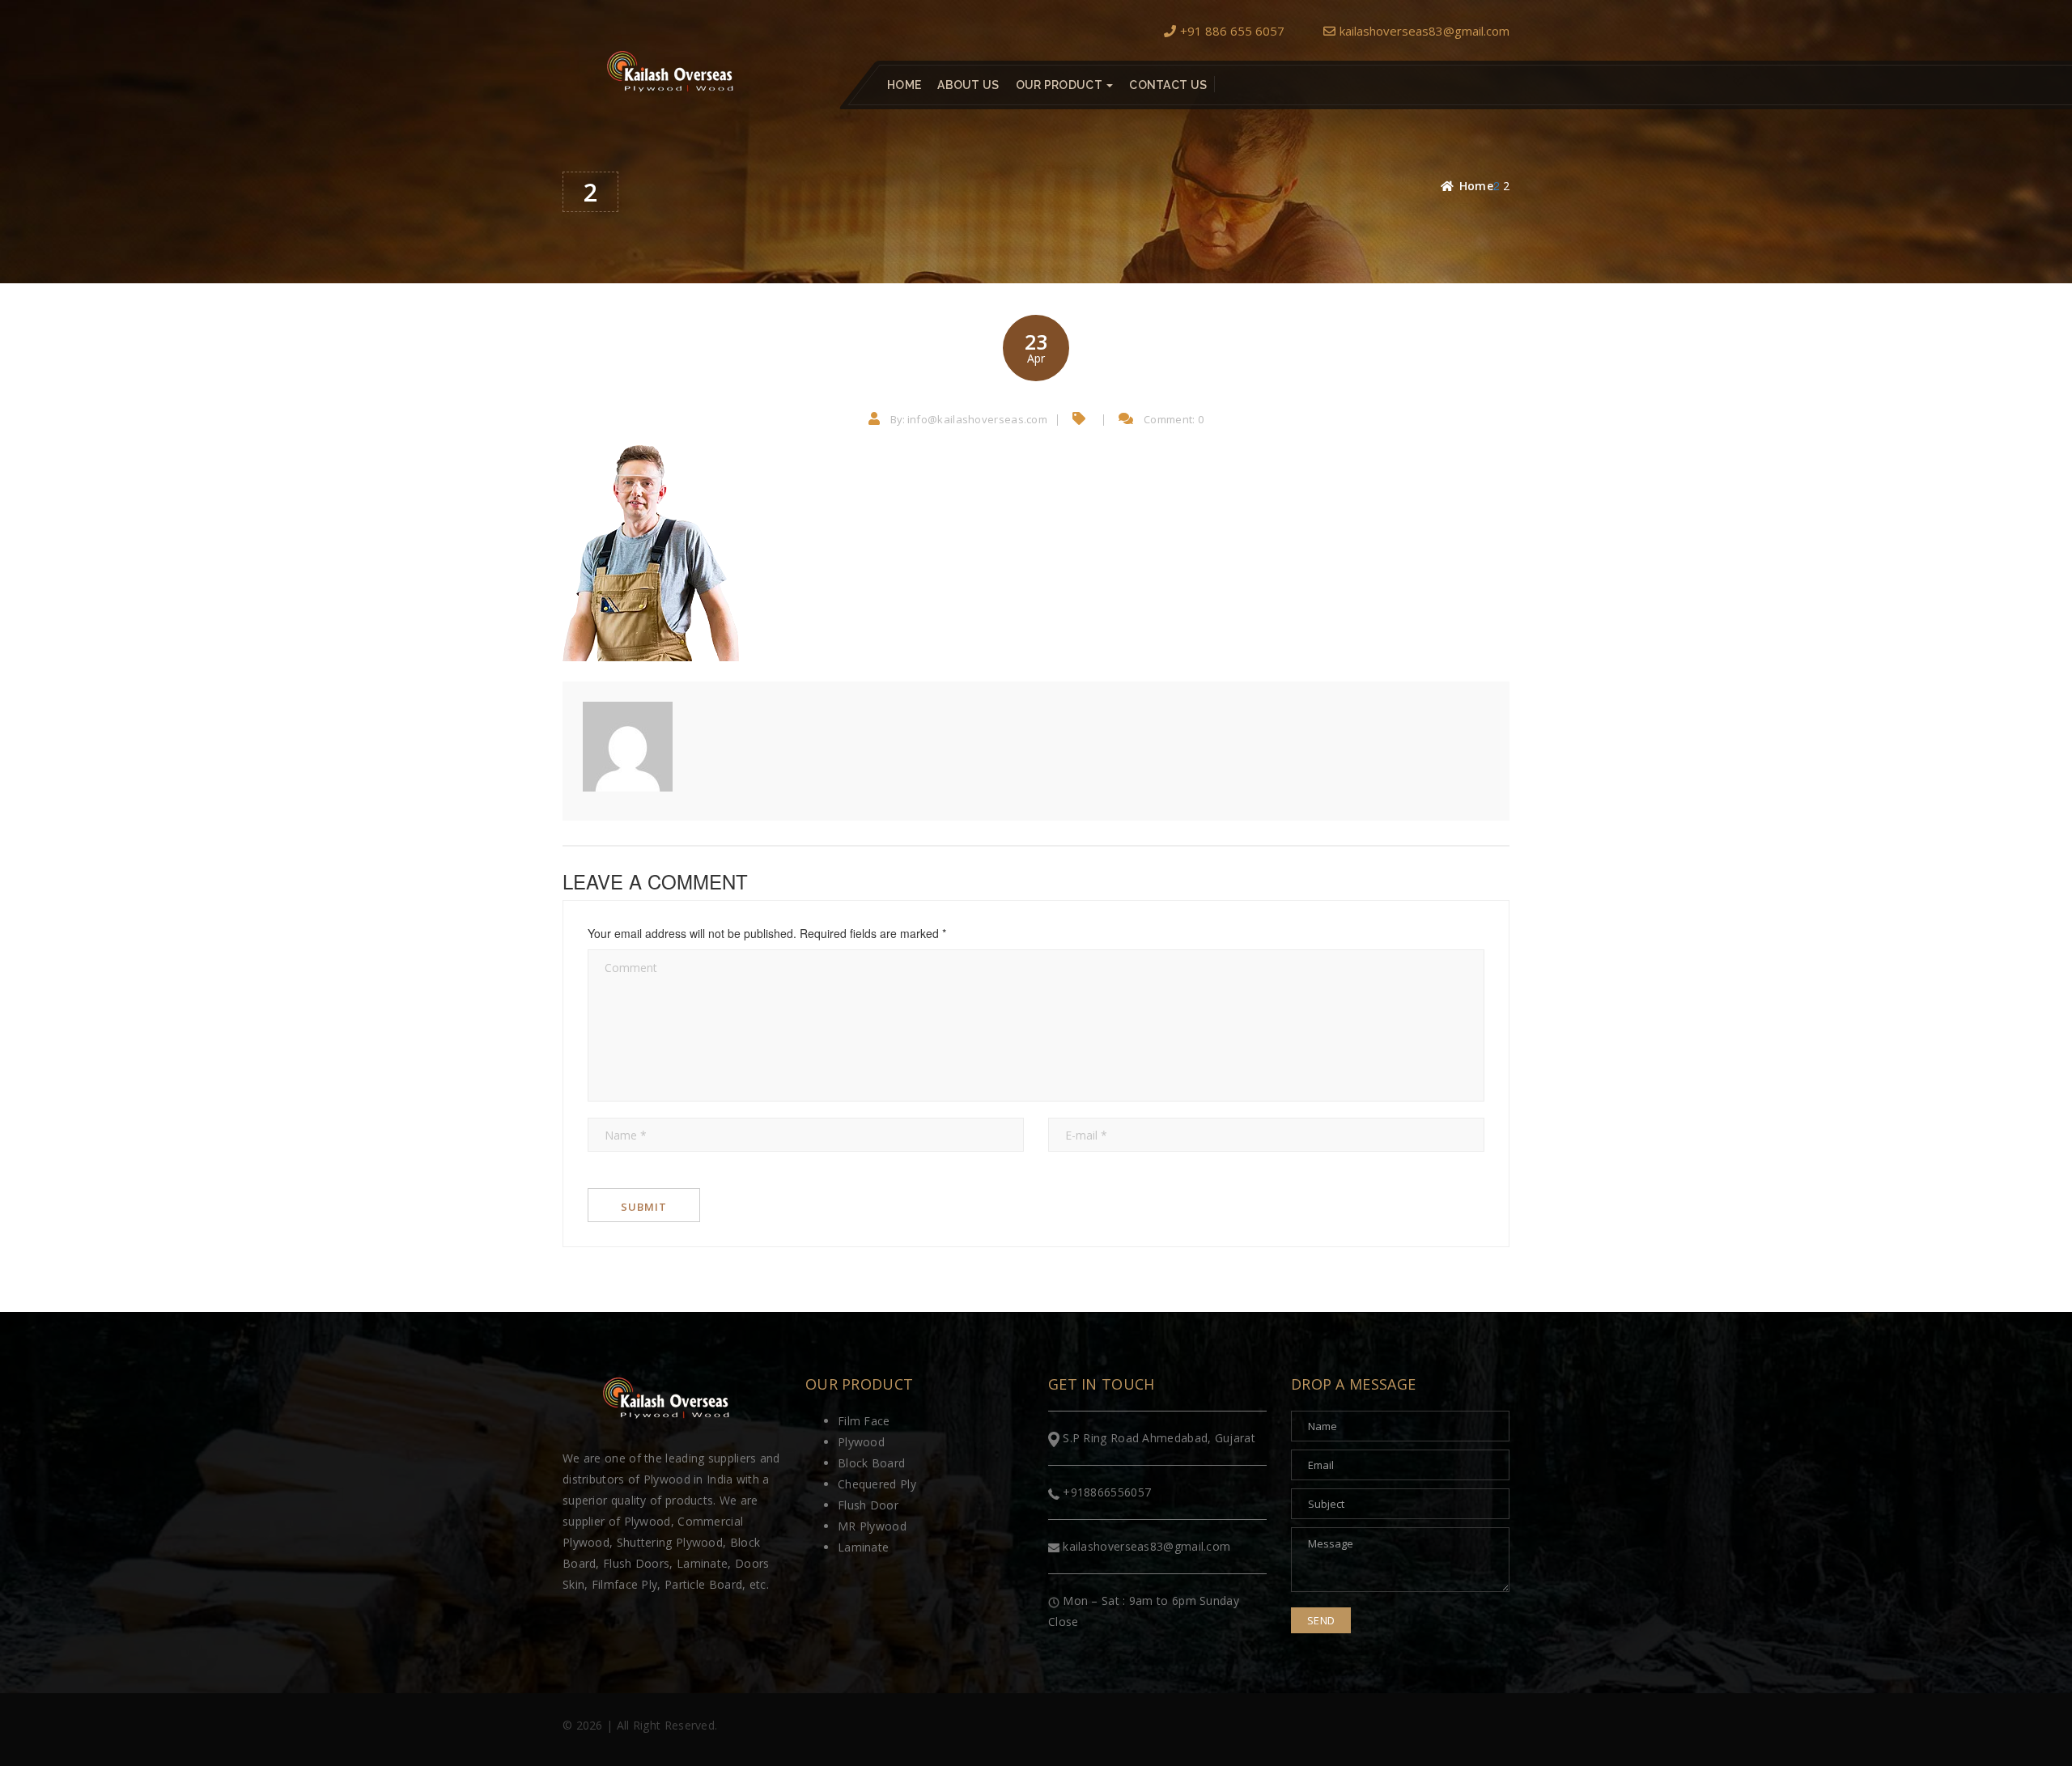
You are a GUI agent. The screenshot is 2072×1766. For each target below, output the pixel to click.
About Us (968, 85)
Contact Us (1168, 85)
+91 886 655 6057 (1232, 31)
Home (904, 85)
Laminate (863, 1547)
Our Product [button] (1061, 85)
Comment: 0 (1174, 419)
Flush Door (868, 1505)
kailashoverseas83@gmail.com (1424, 31)
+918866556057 (1105, 1492)
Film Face (864, 1421)
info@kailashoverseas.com (977, 419)
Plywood (861, 1442)
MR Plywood (872, 1526)
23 (1036, 347)
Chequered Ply (877, 1484)
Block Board (871, 1463)
